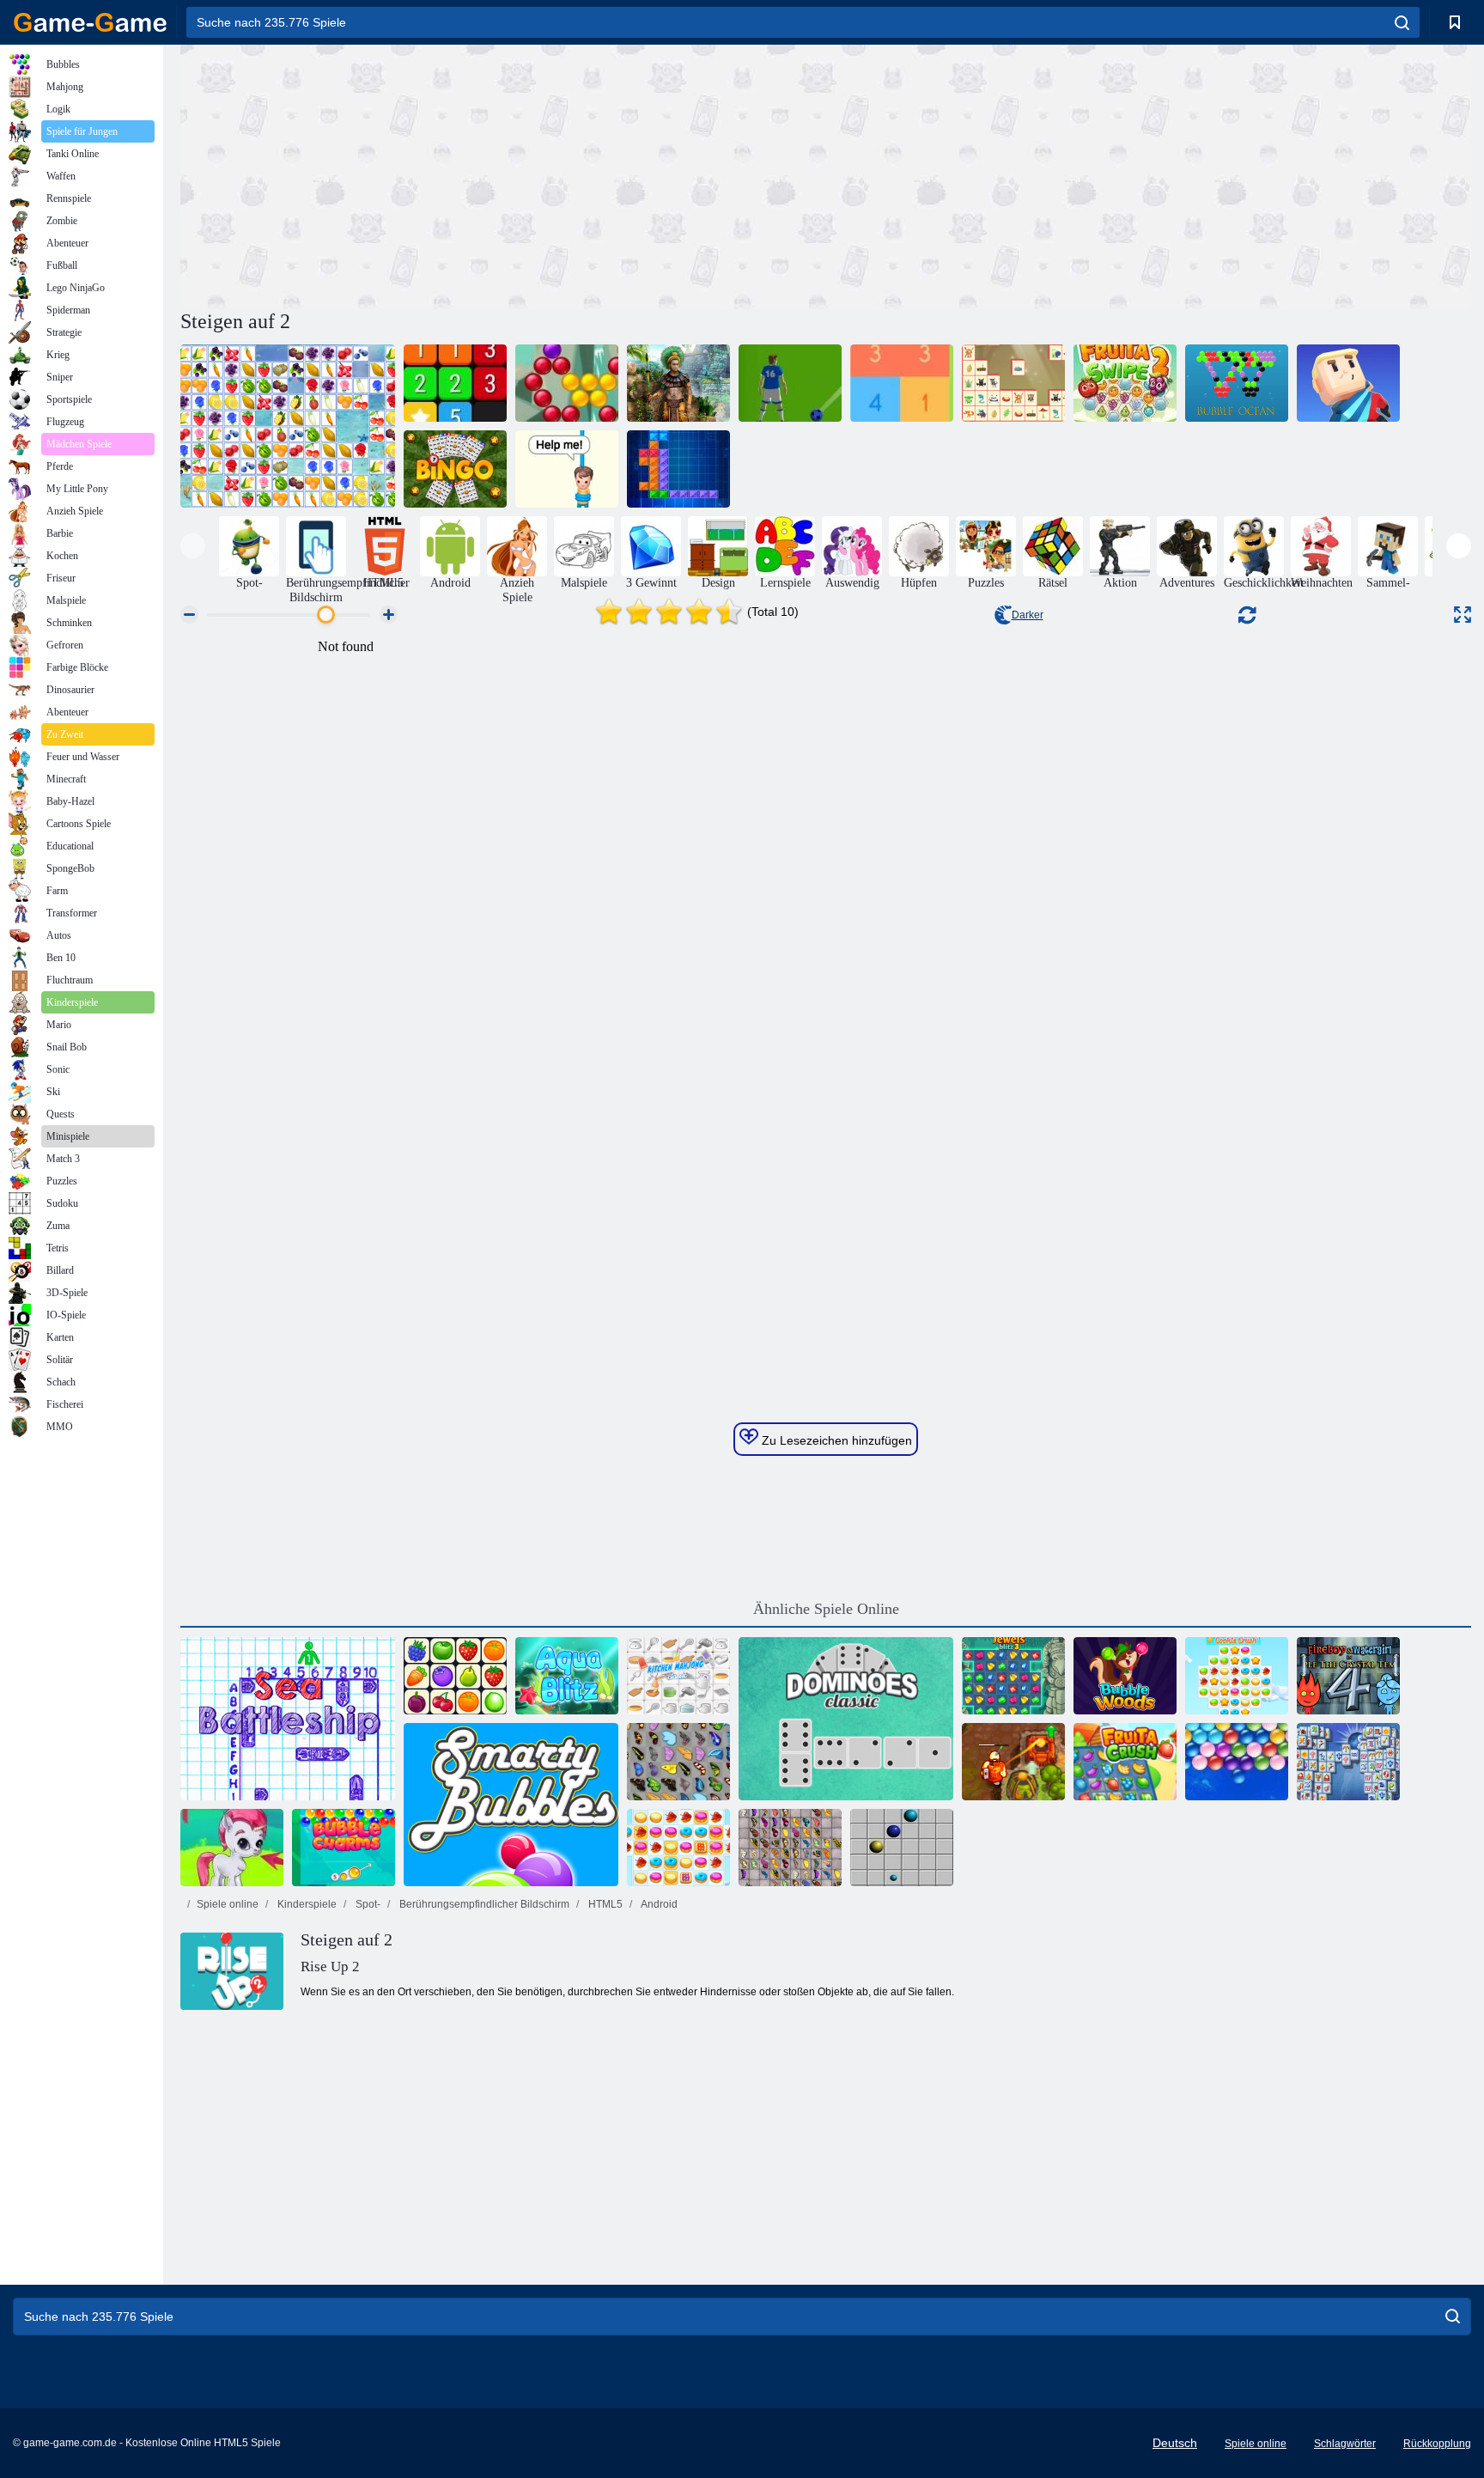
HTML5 (604, 1904)
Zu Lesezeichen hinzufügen (835, 1440)
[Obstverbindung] (288, 426)
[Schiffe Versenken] (288, 1719)
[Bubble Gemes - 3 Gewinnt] (232, 1848)
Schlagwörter (1345, 2444)
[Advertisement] (503, 174)
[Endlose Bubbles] (1237, 1762)
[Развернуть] (1463, 615)
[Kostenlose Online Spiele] (90, 22)
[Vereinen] (455, 383)
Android (658, 1904)
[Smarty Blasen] (511, 1805)
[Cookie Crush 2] (678, 1848)
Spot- (367, 1904)
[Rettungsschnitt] (567, 469)
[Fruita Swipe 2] (1125, 383)
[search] (1402, 22)
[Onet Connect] (455, 1676)
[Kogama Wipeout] (1348, 383)
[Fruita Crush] (1125, 1762)
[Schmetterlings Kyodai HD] (790, 1848)
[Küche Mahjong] (678, 1676)
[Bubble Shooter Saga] (567, 383)
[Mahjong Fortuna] (1348, 1762)
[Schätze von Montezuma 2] (678, 383)
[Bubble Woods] (1125, 1676)
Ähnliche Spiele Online (826, 1609)
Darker (1028, 615)
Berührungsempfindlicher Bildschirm (483, 1904)
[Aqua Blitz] (567, 1676)
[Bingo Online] (455, 469)
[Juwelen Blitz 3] (1013, 1676)
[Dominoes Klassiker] (846, 1719)
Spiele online (228, 1904)
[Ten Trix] (678, 469)
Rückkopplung (1437, 2444)
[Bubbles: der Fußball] (790, 383)
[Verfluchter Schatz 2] (1013, 1762)
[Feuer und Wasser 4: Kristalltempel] (1348, 1676)
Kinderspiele (306, 1904)
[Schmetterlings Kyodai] (678, 1762)
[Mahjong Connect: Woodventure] (1013, 383)
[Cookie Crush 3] (1237, 1676)
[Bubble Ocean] (1237, 383)
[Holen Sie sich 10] (902, 383)
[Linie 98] (902, 1848)
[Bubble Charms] (344, 1848)
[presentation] (193, 546)
